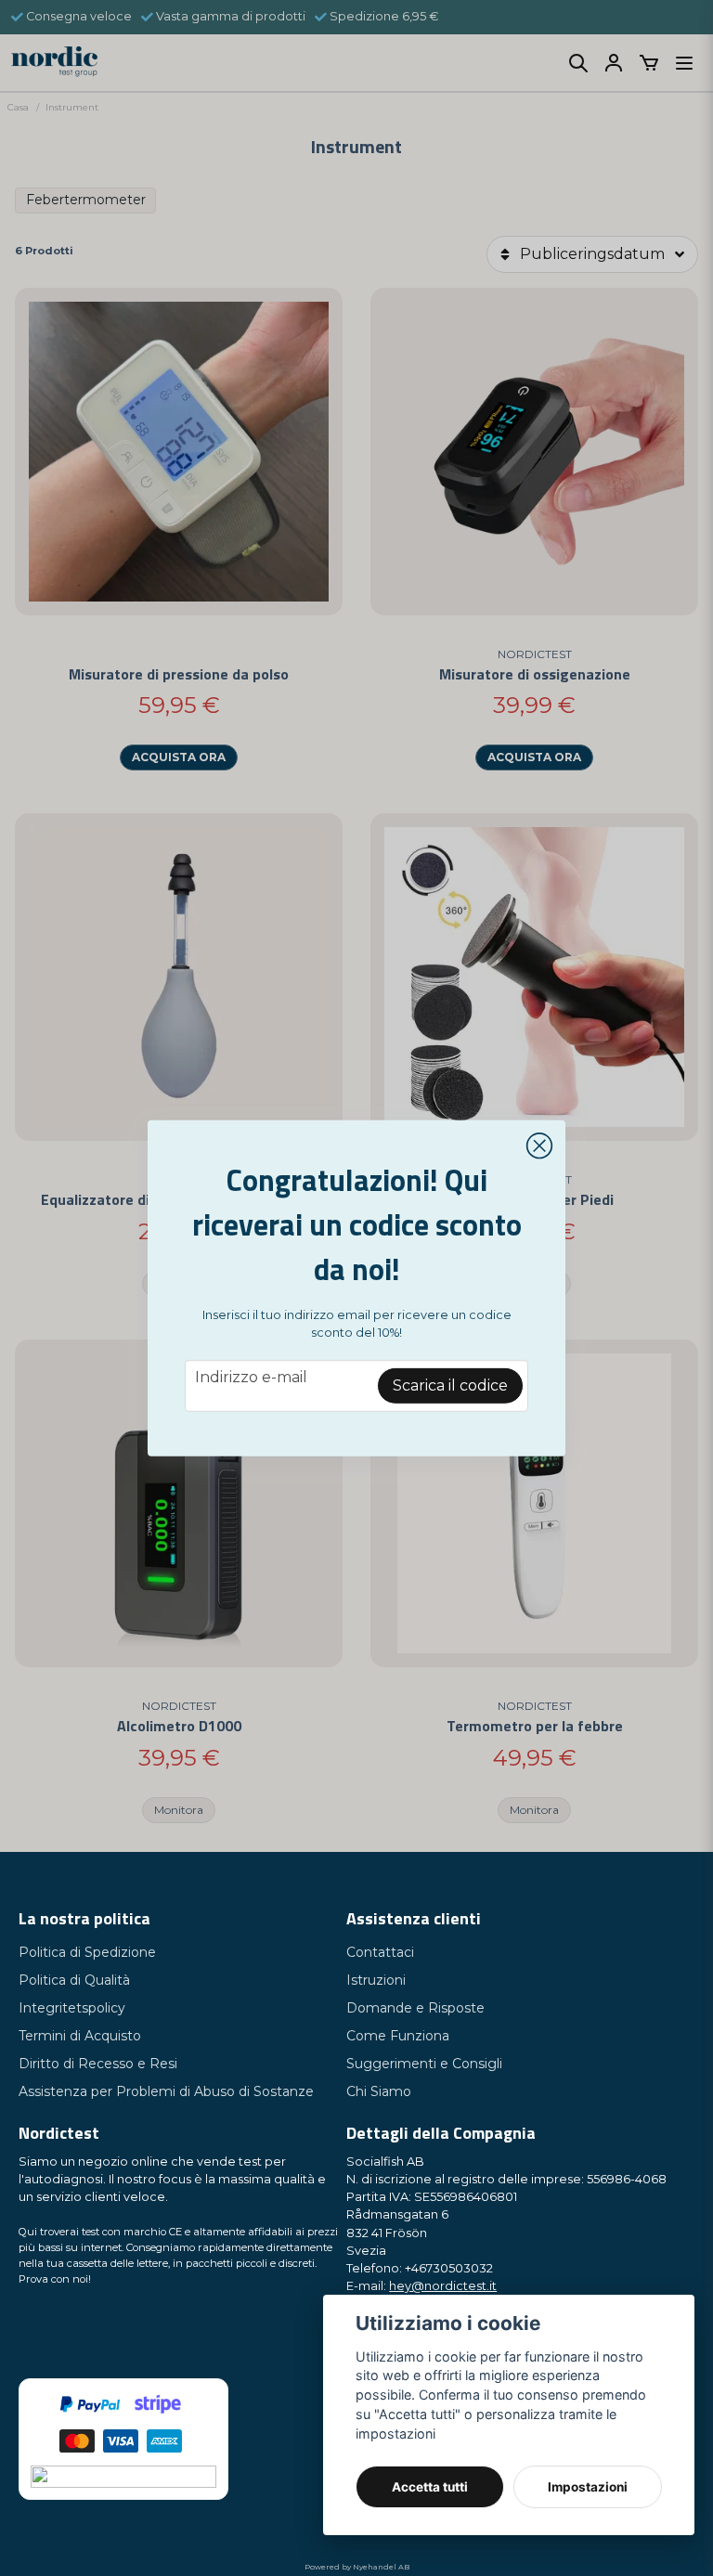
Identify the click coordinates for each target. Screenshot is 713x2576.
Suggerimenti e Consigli (424, 2064)
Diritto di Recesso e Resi (98, 2064)
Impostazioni (588, 2487)
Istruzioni (376, 1980)
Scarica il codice (450, 1385)
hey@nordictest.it (443, 2286)
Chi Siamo (379, 2091)
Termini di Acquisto (80, 2036)
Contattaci (380, 1952)
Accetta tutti (430, 2487)
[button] (539, 1146)
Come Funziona (398, 2036)
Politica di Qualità (74, 1980)
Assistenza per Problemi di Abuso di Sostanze (166, 2091)
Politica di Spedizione (87, 1952)
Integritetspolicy (72, 2008)
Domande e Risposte (415, 2008)
